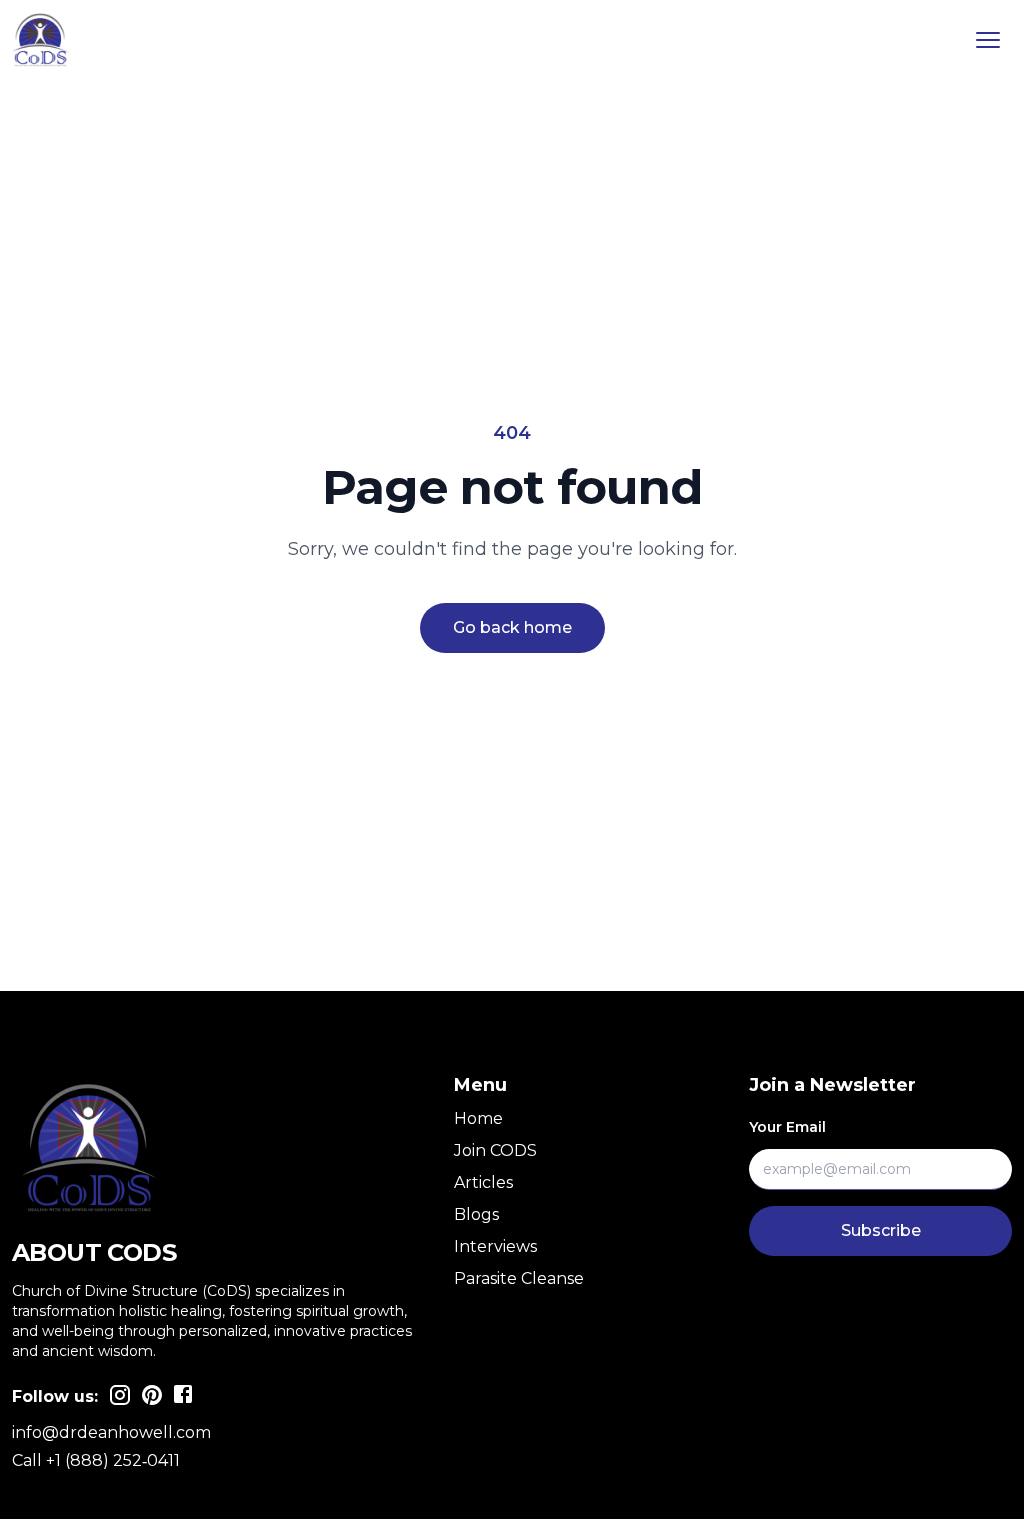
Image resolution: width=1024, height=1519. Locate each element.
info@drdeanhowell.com (111, 1432)
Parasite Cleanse (519, 1278)
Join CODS (495, 1150)
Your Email (787, 1127)
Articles (483, 1182)
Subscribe (881, 1230)
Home (478, 1118)
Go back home (512, 627)
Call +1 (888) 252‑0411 (96, 1460)
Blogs (476, 1214)
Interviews (495, 1246)
